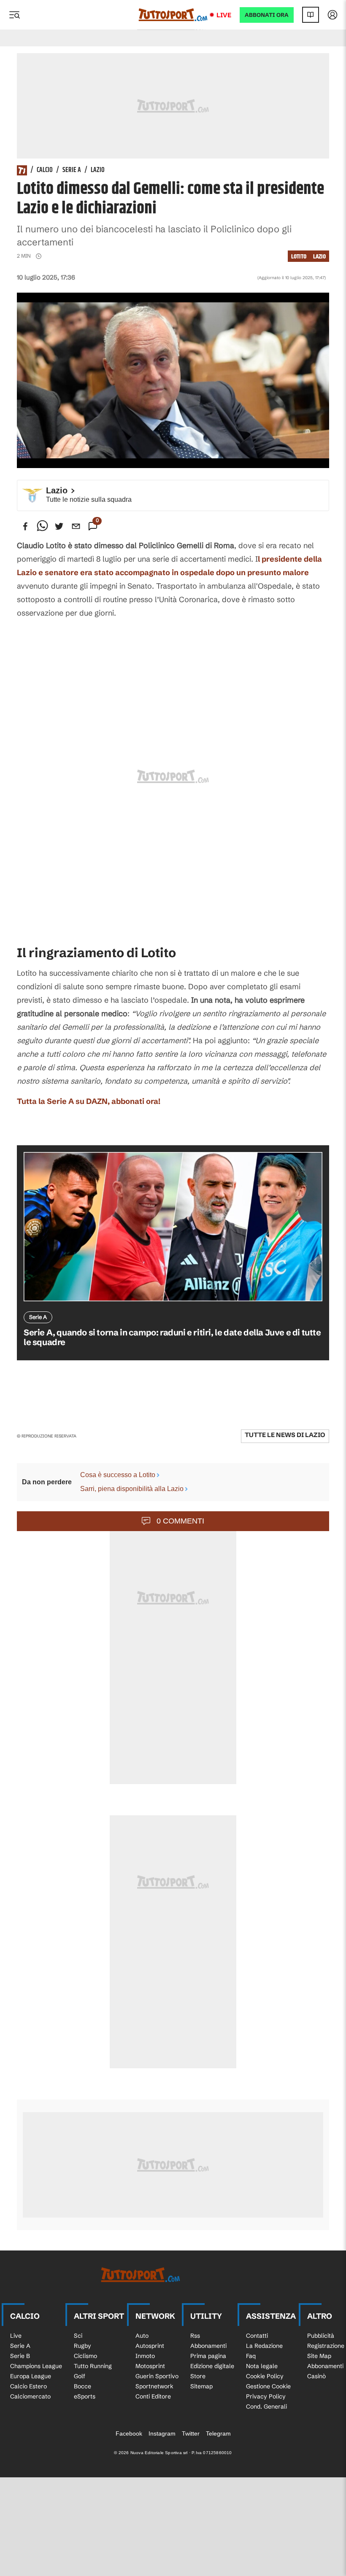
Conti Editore (153, 2396)
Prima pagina (208, 2356)
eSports (85, 2396)
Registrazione (326, 2346)
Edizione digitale (212, 2366)
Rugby (82, 2346)
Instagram (162, 2433)
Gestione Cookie (268, 2386)
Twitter (191, 2433)
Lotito (299, 257)
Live (224, 15)
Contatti (257, 2336)
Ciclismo (85, 2356)
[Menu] (14, 15)
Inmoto (145, 2356)
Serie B (20, 2356)
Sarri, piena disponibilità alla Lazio (132, 1489)
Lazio (98, 170)
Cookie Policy (265, 2376)
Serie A (72, 170)
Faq (251, 2356)
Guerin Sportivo (157, 2376)
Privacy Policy (266, 2396)
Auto (142, 2336)
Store (198, 2376)
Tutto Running (93, 2366)
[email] (76, 526)
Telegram (218, 2433)
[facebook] (25, 526)
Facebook (129, 2433)
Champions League (36, 2366)
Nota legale (262, 2366)
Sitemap (201, 2386)
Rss (195, 2336)
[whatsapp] (42, 526)
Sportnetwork (154, 2386)
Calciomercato (30, 2396)
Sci (78, 2336)
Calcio (45, 170)
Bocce (82, 2386)
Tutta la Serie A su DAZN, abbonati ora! (89, 1101)
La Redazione (264, 2346)
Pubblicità (321, 2336)
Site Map (319, 2356)
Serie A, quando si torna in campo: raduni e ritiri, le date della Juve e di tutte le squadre (172, 1337)
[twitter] (59, 526)
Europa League (31, 2376)
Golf (80, 2376)
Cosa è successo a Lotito (118, 1475)
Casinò (316, 2376)
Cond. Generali (266, 2406)
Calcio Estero (28, 2386)
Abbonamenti (208, 2346)
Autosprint (150, 2346)
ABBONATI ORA (267, 15)
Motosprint (150, 2366)
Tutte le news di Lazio (285, 1435)
